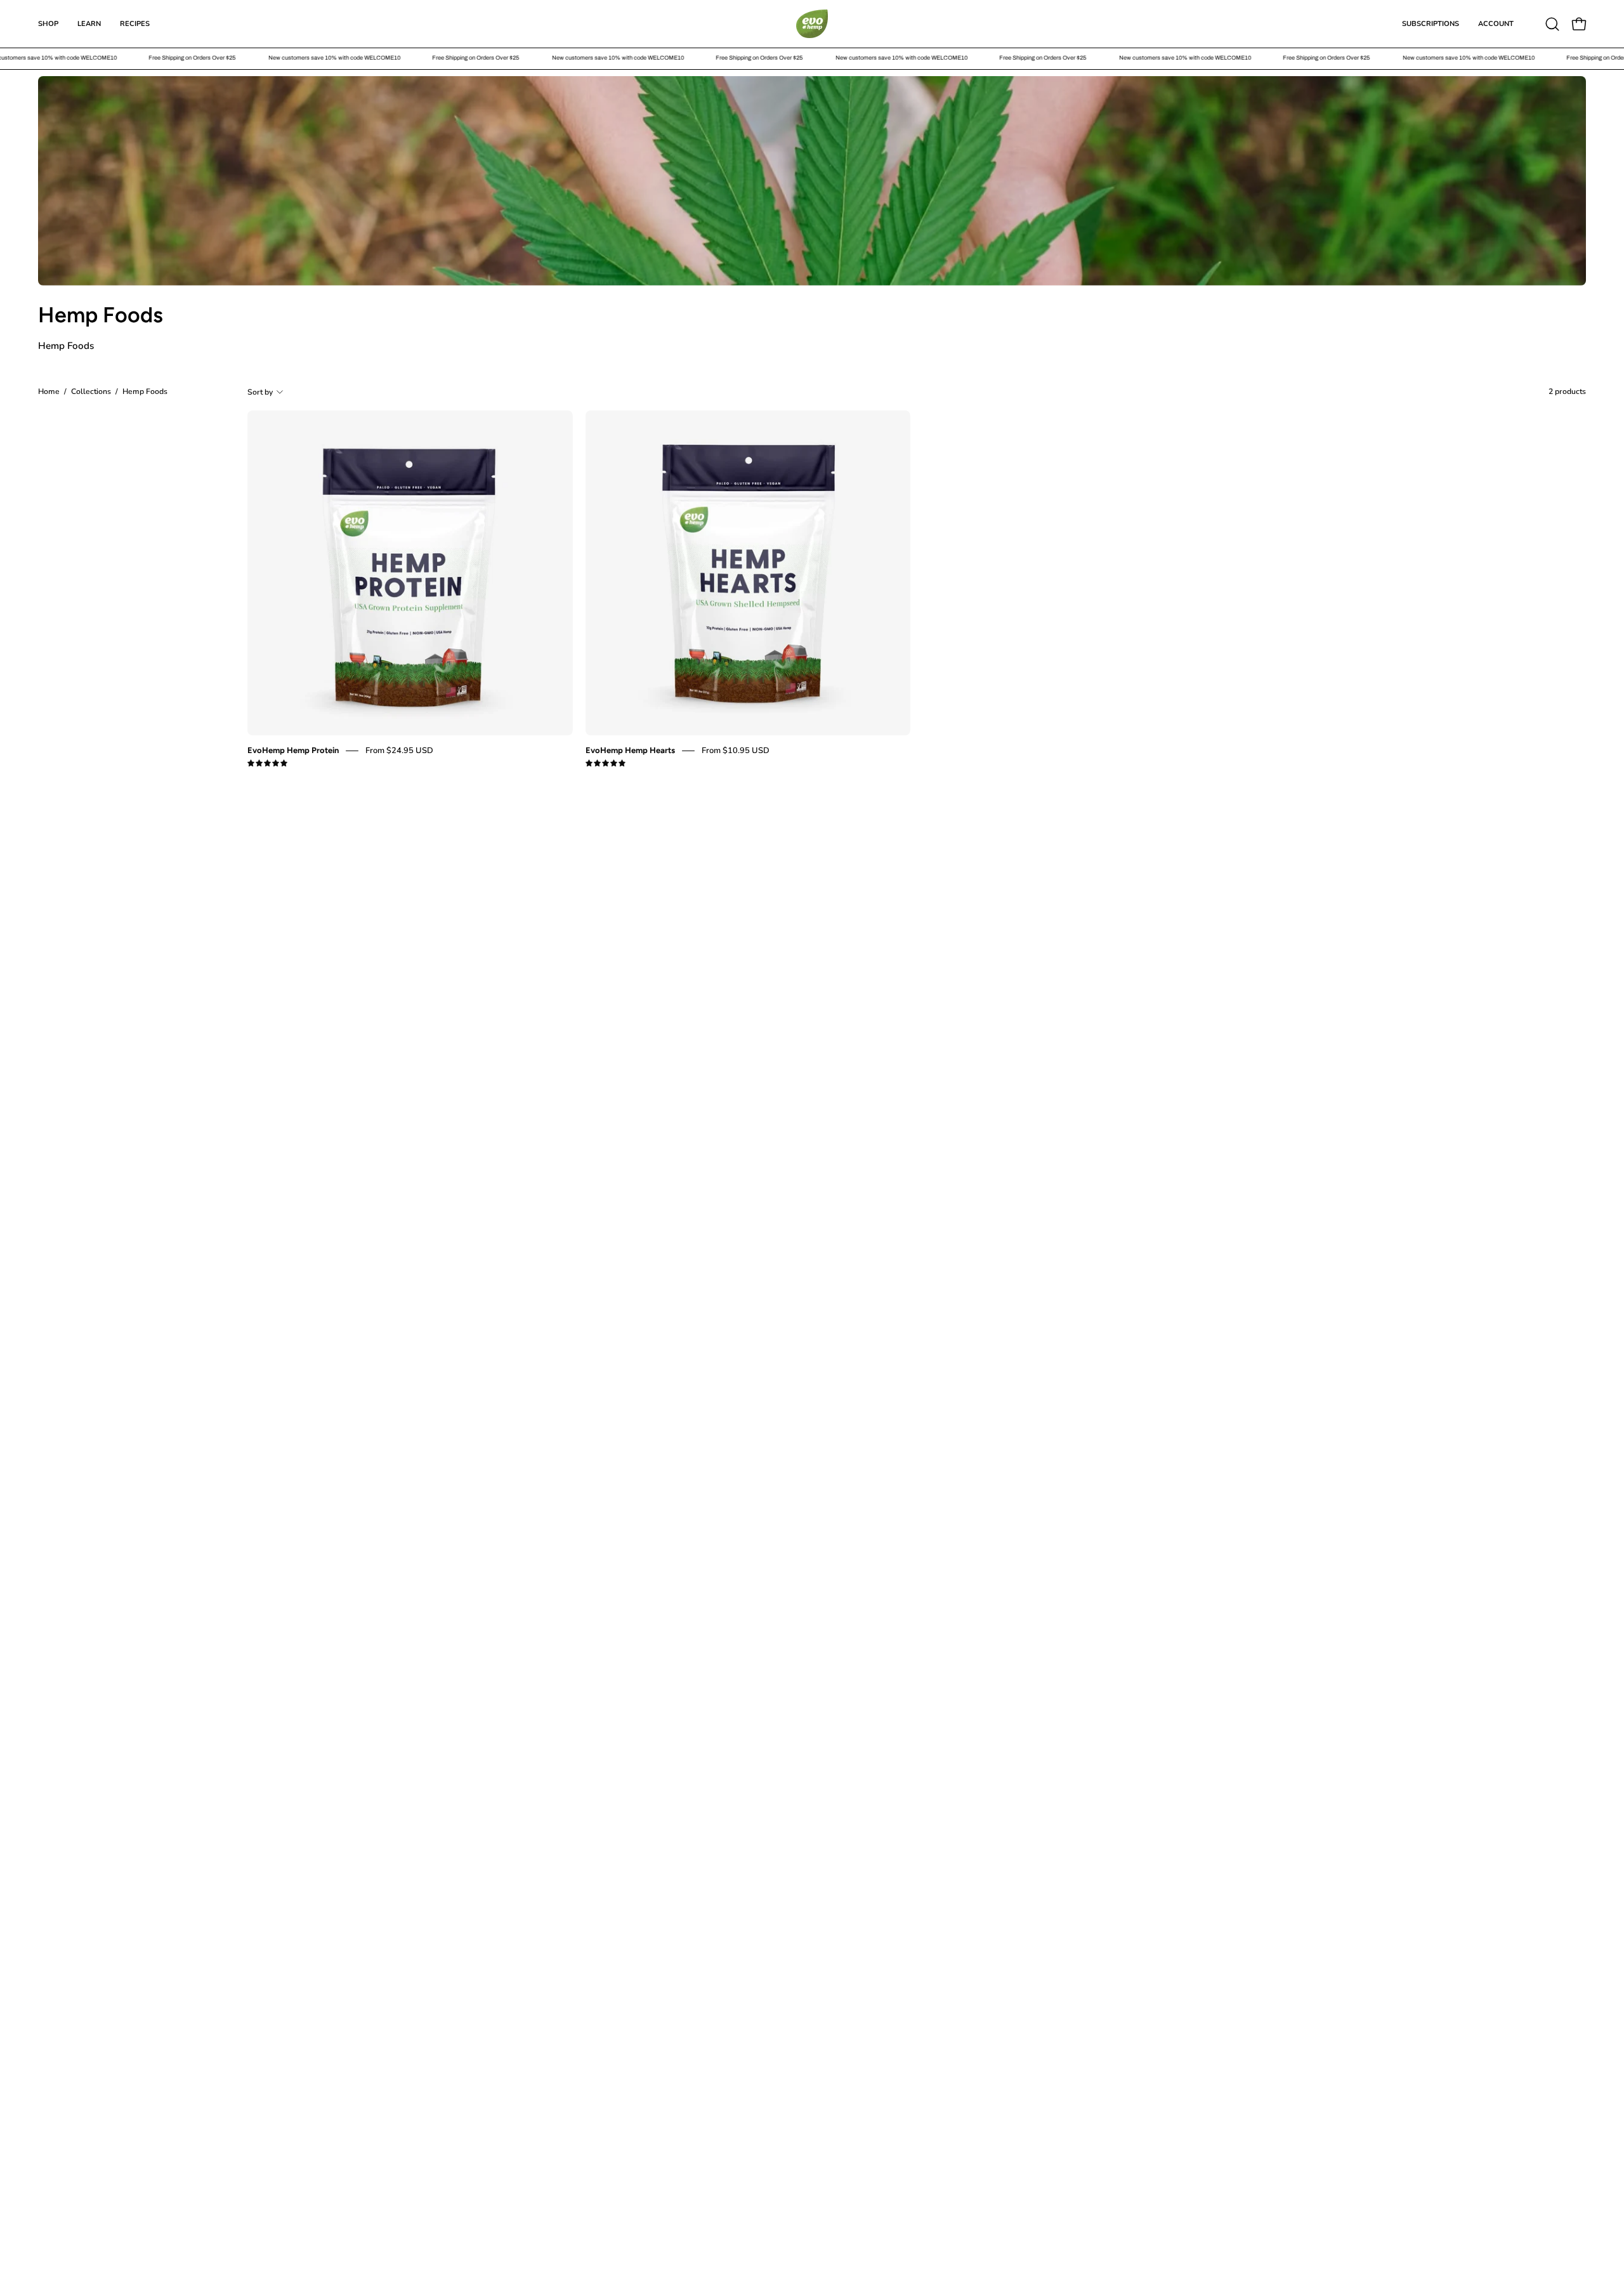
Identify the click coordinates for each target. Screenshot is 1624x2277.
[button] (1552, 24)
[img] (267, 764)
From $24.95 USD (399, 751)
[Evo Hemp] (812, 24)
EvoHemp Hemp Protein (293, 750)
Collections (91, 391)
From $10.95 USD (736, 751)
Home (49, 391)
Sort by (260, 391)
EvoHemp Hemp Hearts (630, 750)
